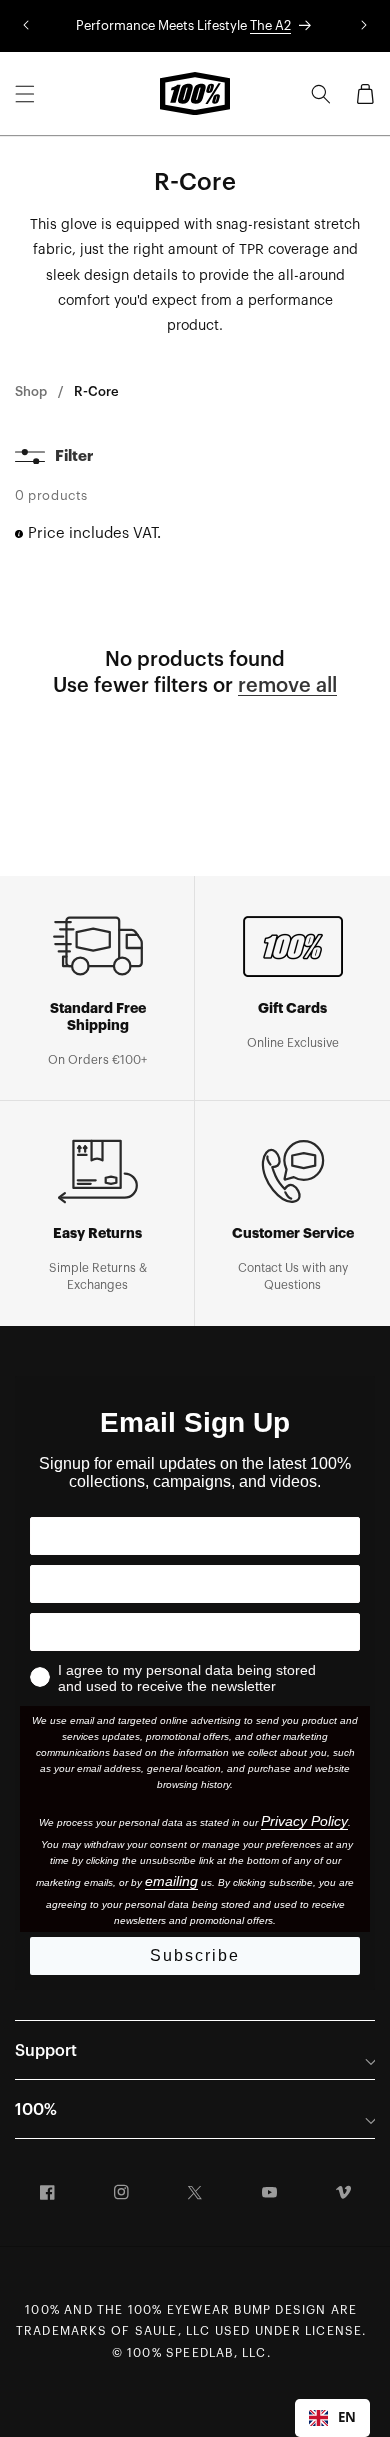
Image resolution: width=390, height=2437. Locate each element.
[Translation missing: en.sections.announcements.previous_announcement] (26, 26)
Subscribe (195, 1955)
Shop (31, 391)
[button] (25, 94)
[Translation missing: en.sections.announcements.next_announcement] (364, 26)
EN (347, 2417)
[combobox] (332, 2418)
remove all (287, 686)
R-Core (96, 391)
